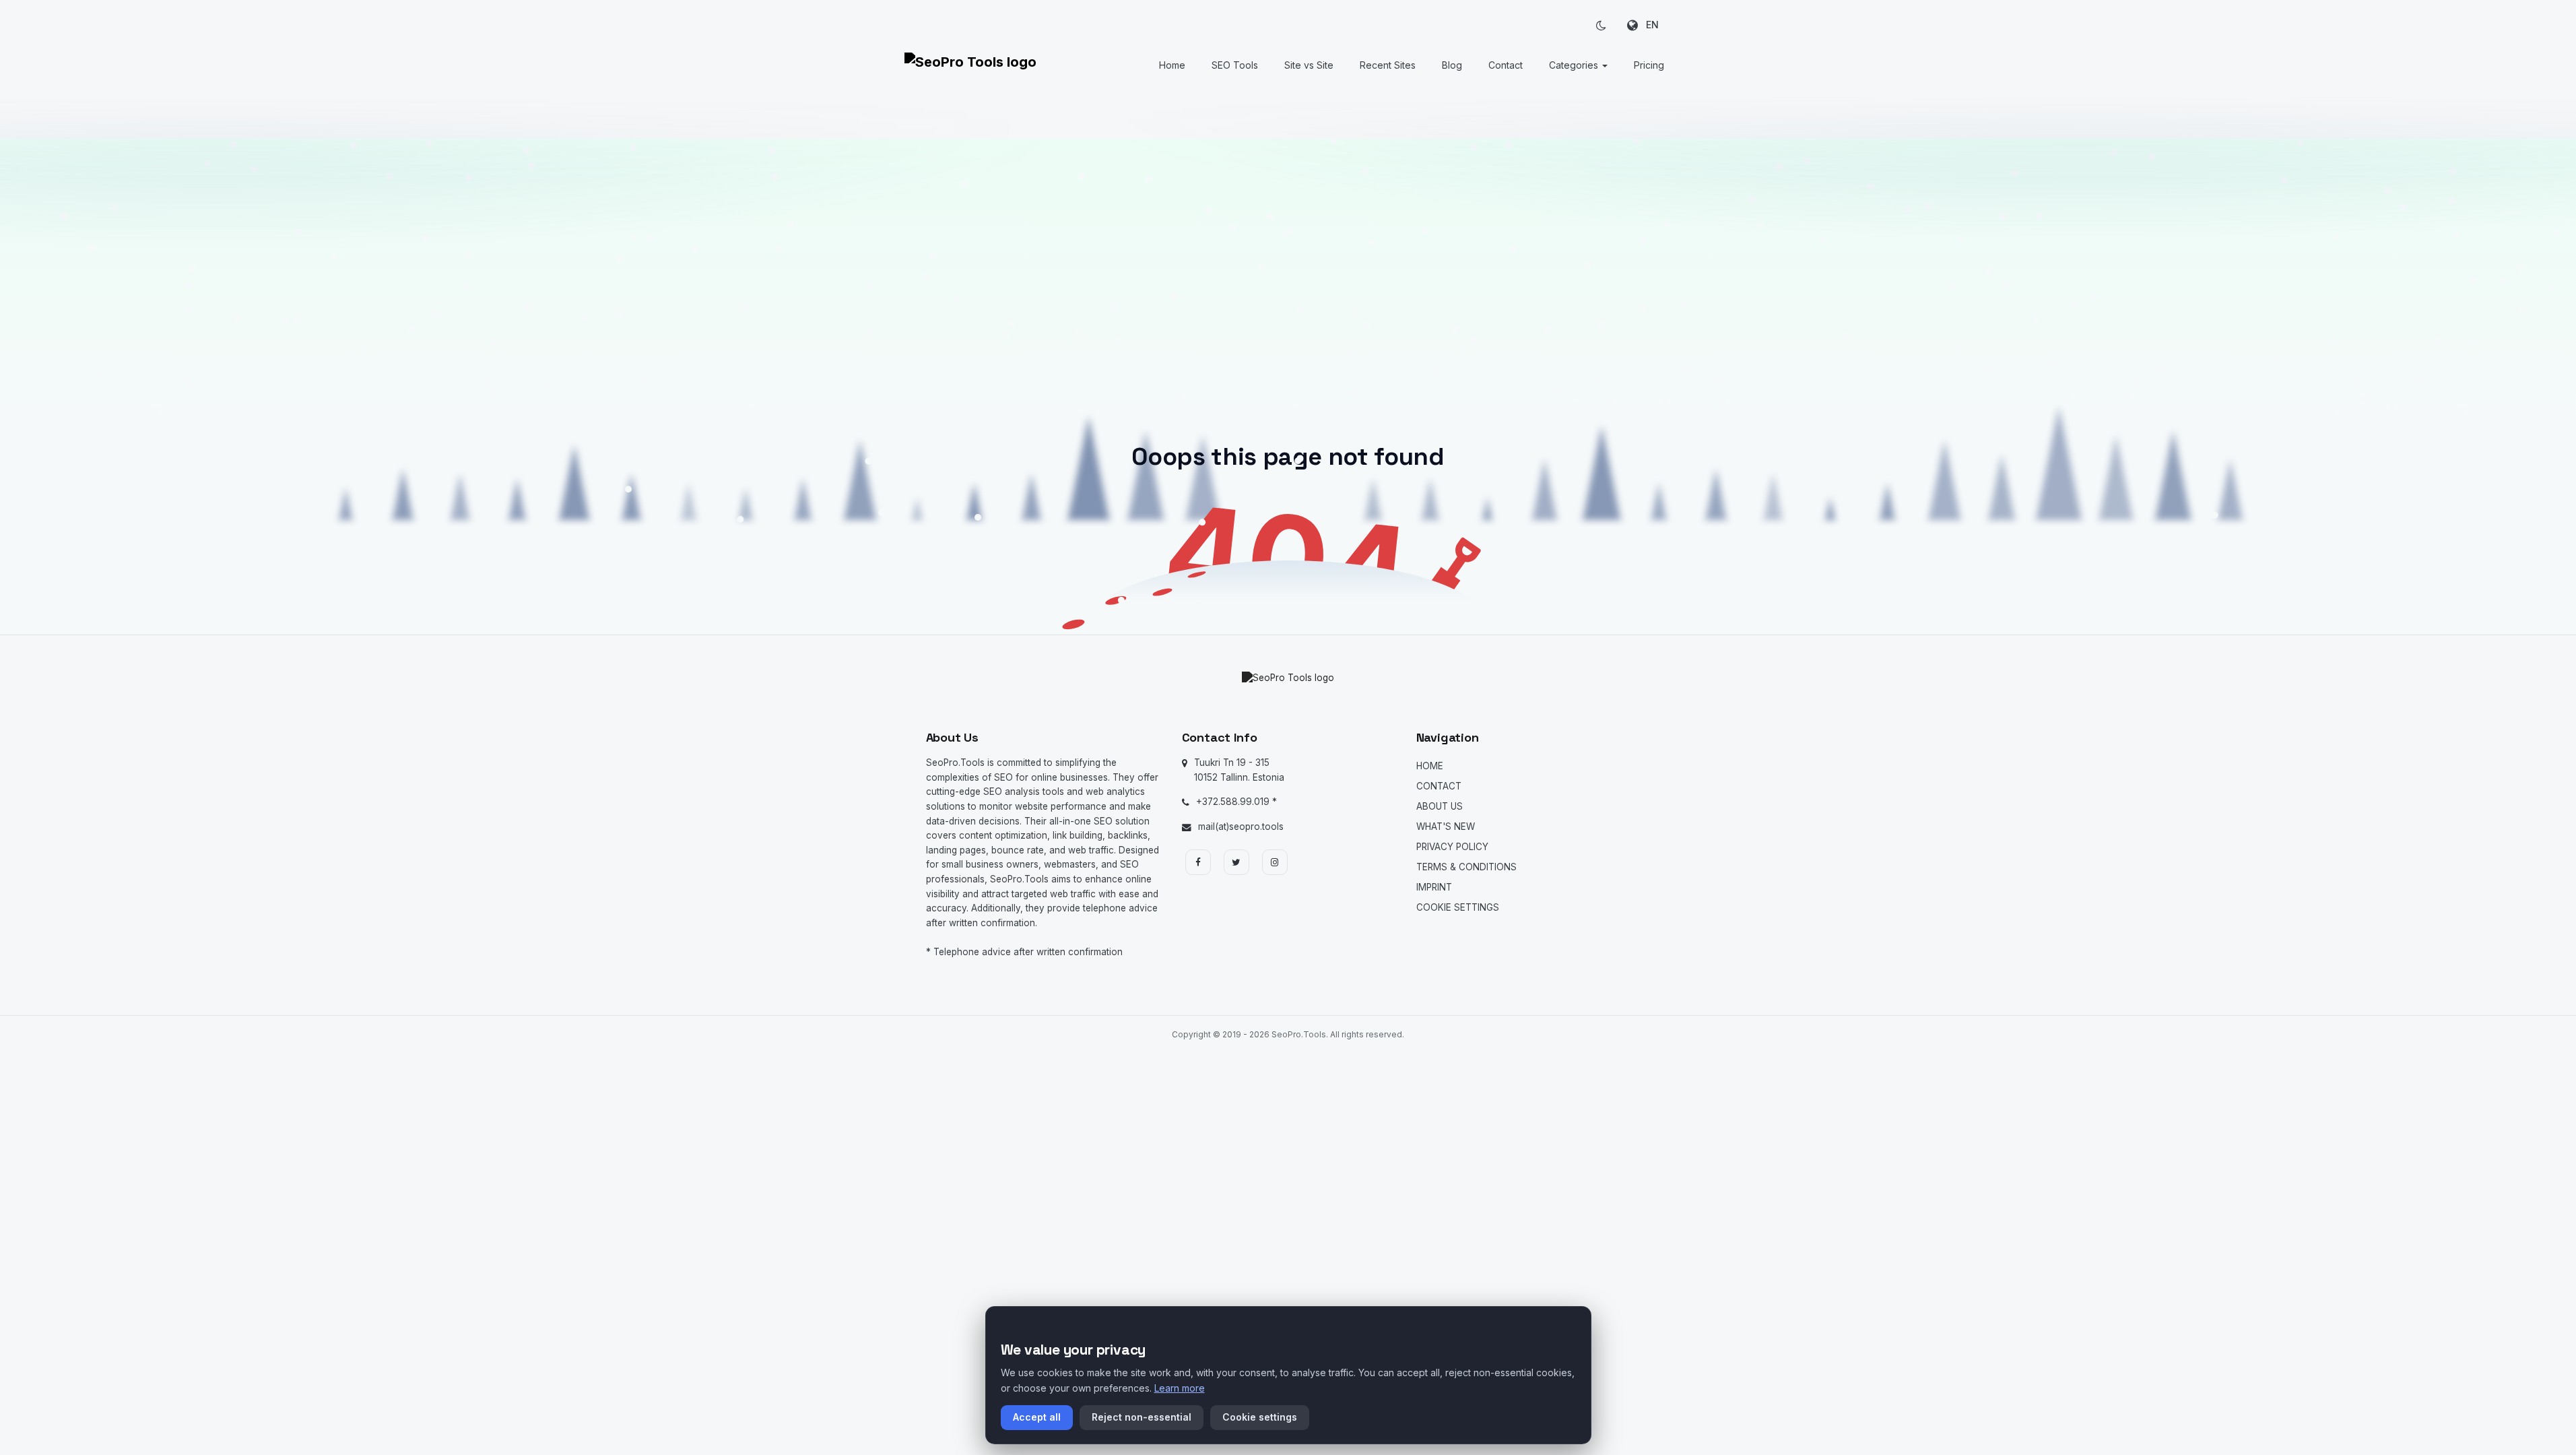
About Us (1440, 806)
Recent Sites (1388, 65)
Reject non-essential (1142, 1417)
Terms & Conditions (1466, 867)
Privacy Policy (1452, 847)
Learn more (1180, 1388)
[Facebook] (1198, 862)
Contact (1506, 65)
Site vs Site (1309, 65)
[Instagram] (1275, 862)
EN (1648, 25)
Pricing (1649, 65)
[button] (1601, 25)
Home (1172, 65)
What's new (1446, 827)
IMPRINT (1434, 887)
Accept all (1037, 1417)
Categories (1575, 65)
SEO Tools (1235, 65)
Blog (1452, 65)
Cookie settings (1458, 907)
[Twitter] (1236, 862)
